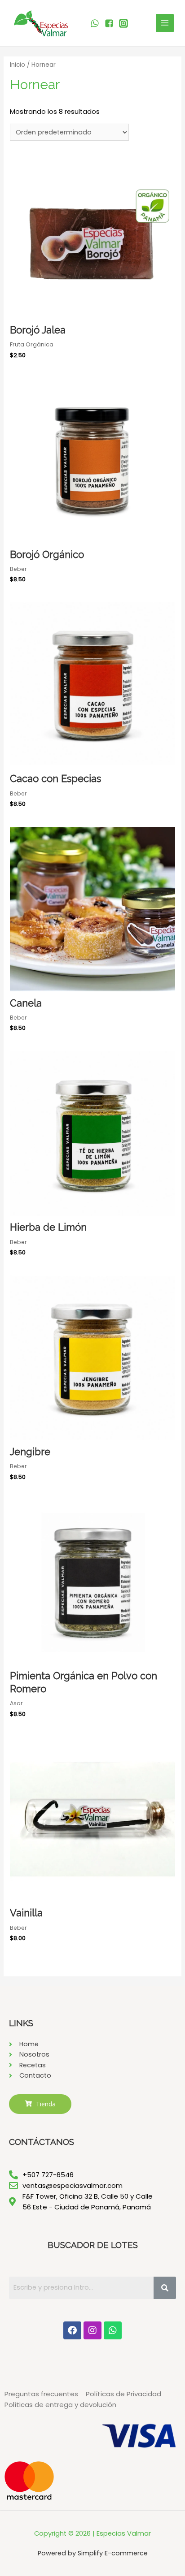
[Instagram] (92, 2330)
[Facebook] (72, 2330)
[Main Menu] (165, 23)
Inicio (18, 65)
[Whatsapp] (113, 2330)
